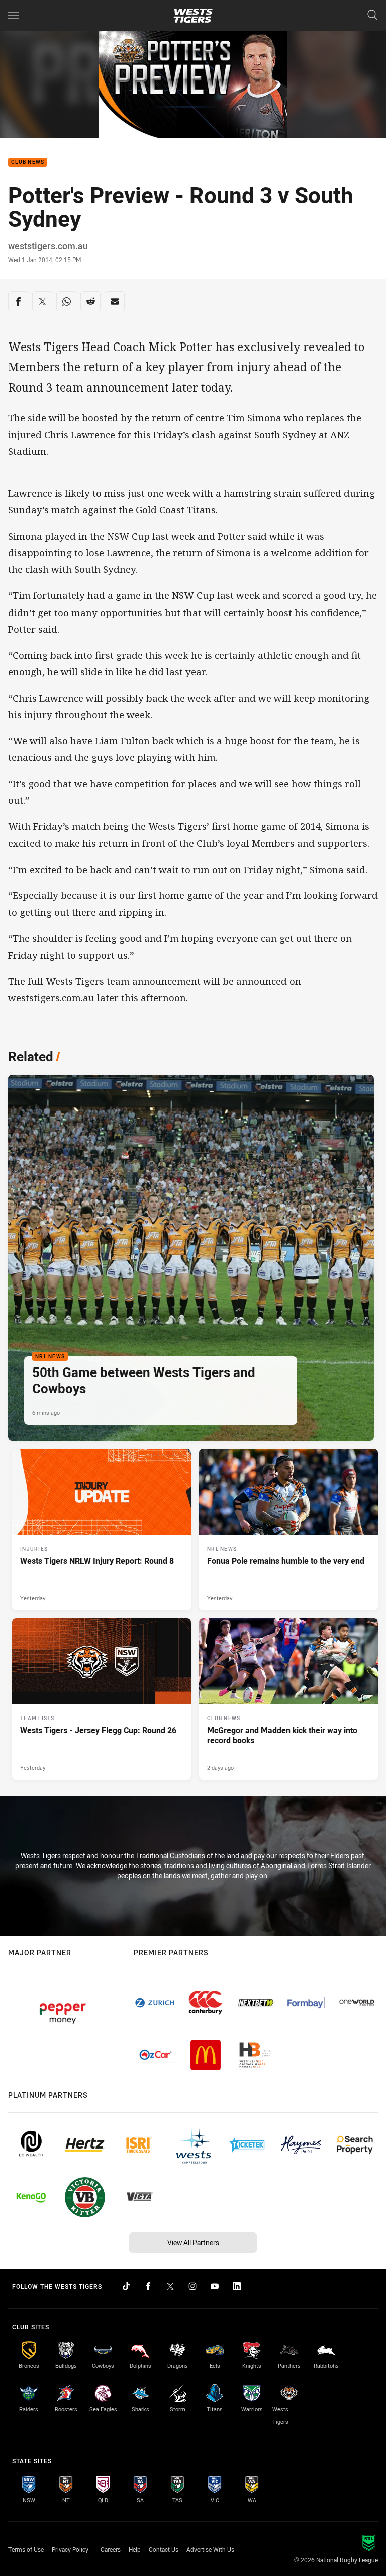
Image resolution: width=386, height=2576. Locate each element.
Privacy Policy (70, 2549)
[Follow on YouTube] (215, 2286)
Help (135, 2549)
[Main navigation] (14, 16)
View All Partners (193, 2242)
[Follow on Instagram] (192, 2286)
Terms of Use (26, 2549)
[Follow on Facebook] (148, 2286)
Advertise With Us (210, 2549)
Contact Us (164, 2549)
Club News (28, 163)
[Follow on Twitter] (170, 2286)
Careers (111, 2549)
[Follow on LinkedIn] (237, 2286)
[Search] (372, 15)
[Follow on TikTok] (126, 2286)
